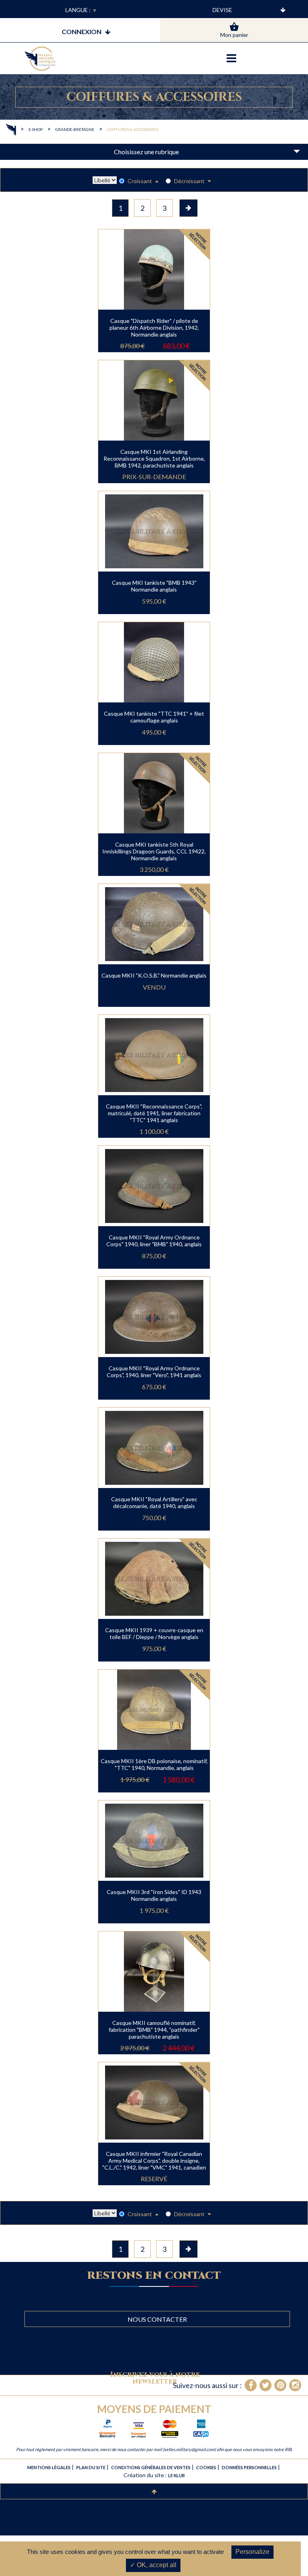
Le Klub (176, 2475)
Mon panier (234, 35)
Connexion (82, 32)
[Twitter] (265, 2385)
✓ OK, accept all (153, 2565)
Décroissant (190, 181)
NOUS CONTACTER (157, 2319)
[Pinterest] (280, 2385)
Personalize (252, 2552)
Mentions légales (49, 2467)
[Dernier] (188, 208)
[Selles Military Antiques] (40, 59)
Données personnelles (249, 2467)
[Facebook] (251, 2385)
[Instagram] (295, 2385)
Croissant (140, 181)
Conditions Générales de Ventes (151, 2467)
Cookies (206, 2467)
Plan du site (91, 2467)
